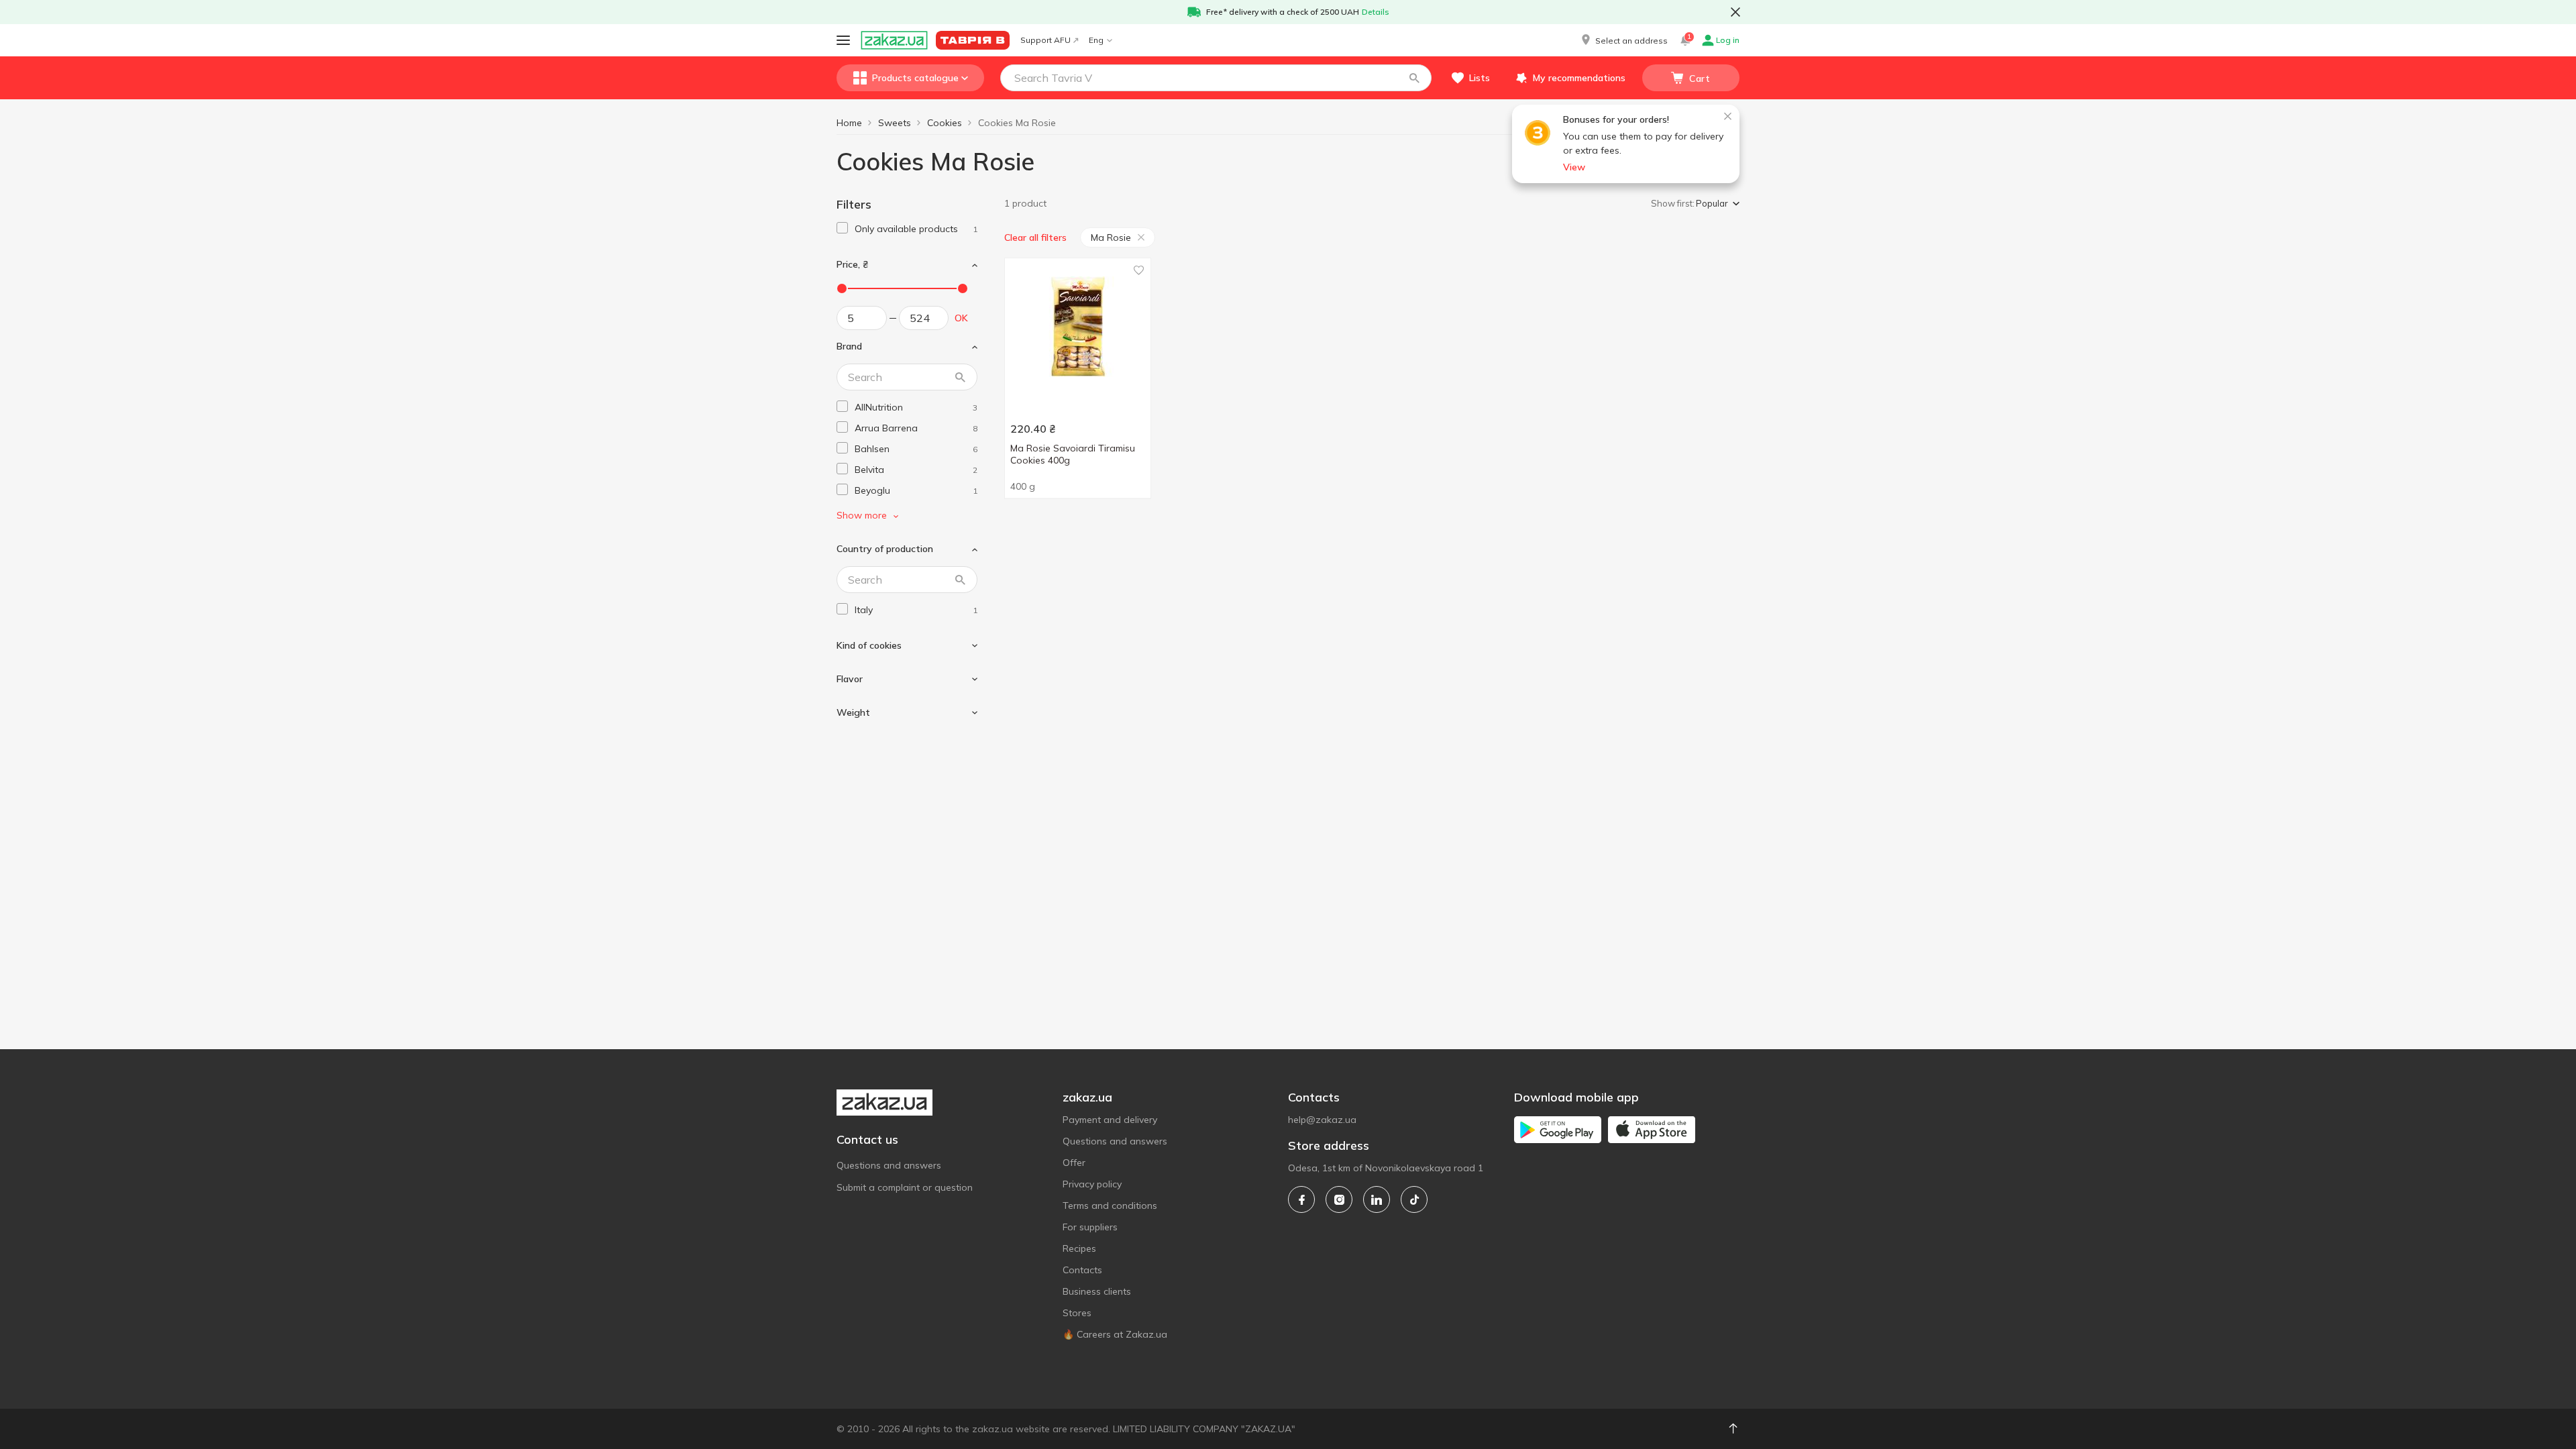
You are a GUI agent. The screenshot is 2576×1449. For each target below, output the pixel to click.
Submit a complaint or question (905, 1187)
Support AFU (1045, 40)
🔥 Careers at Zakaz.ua (1115, 1334)
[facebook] (1301, 1199)
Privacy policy (1092, 1184)
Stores (1077, 1313)
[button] (1623, 40)
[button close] (1735, 12)
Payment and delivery (1110, 1120)
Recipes (1079, 1248)
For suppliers (1090, 1227)
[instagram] (1339, 1199)
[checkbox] (842, 228)
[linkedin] (1377, 1199)
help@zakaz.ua (1322, 1120)
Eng (1096, 40)
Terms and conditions (1110, 1205)
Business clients (1097, 1291)
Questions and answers (889, 1165)
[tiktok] (1414, 1199)
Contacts (1082, 1270)
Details (1376, 12)
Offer (1074, 1163)
